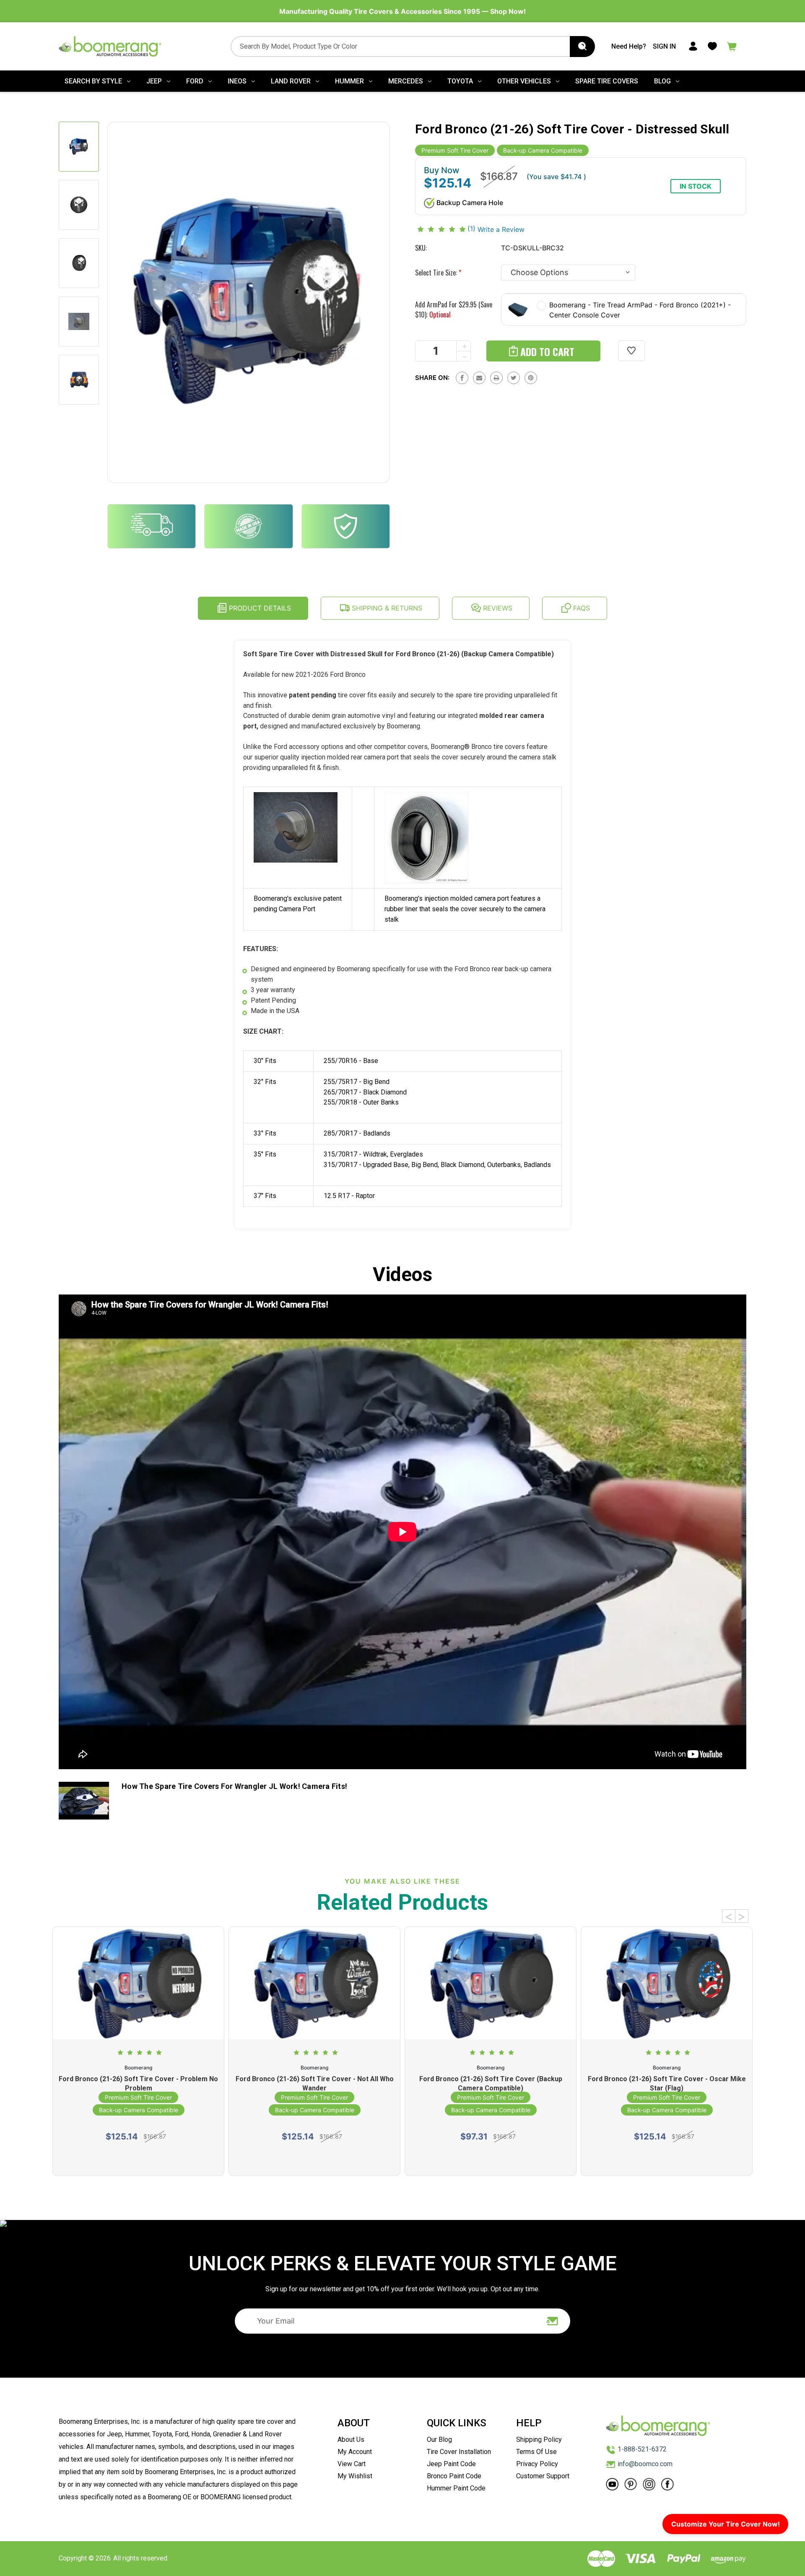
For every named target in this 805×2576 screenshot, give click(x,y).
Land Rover (291, 81)
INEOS (237, 81)
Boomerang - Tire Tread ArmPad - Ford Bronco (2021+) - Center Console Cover (640, 310)
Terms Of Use (536, 2452)
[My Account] (693, 46)
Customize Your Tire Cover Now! (726, 2524)
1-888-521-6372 (642, 2449)
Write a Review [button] (501, 229)
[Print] (496, 378)
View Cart (352, 2464)
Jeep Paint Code (451, 2464)
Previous (729, 1916)
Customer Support (543, 2476)
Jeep (154, 81)
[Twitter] (514, 378)
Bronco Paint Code (454, 2476)
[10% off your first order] (553, 2321)
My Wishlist (355, 2476)
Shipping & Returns (386, 608)
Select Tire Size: (438, 273)
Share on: (432, 378)
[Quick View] (138, 2009)
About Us (351, 2440)
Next (742, 1916)
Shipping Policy (539, 2440)
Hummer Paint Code (456, 2488)
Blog (662, 81)
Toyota (460, 81)
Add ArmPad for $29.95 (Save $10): (454, 309)
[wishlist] (631, 351)
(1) (473, 229)
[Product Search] (582, 47)
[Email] (479, 378)
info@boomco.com (645, 2464)
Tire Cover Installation (459, 2452)
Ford (195, 81)
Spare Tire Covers (607, 81)
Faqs (580, 608)
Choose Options (139, 2158)
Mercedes (406, 81)
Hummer (349, 81)
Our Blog (439, 2440)
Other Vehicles (524, 81)
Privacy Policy (537, 2464)
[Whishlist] (712, 46)
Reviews (497, 608)
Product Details (259, 608)
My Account (355, 2452)
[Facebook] (462, 378)
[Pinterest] (531, 378)
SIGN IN (664, 46)
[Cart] (732, 46)
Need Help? (629, 46)
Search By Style (93, 81)
